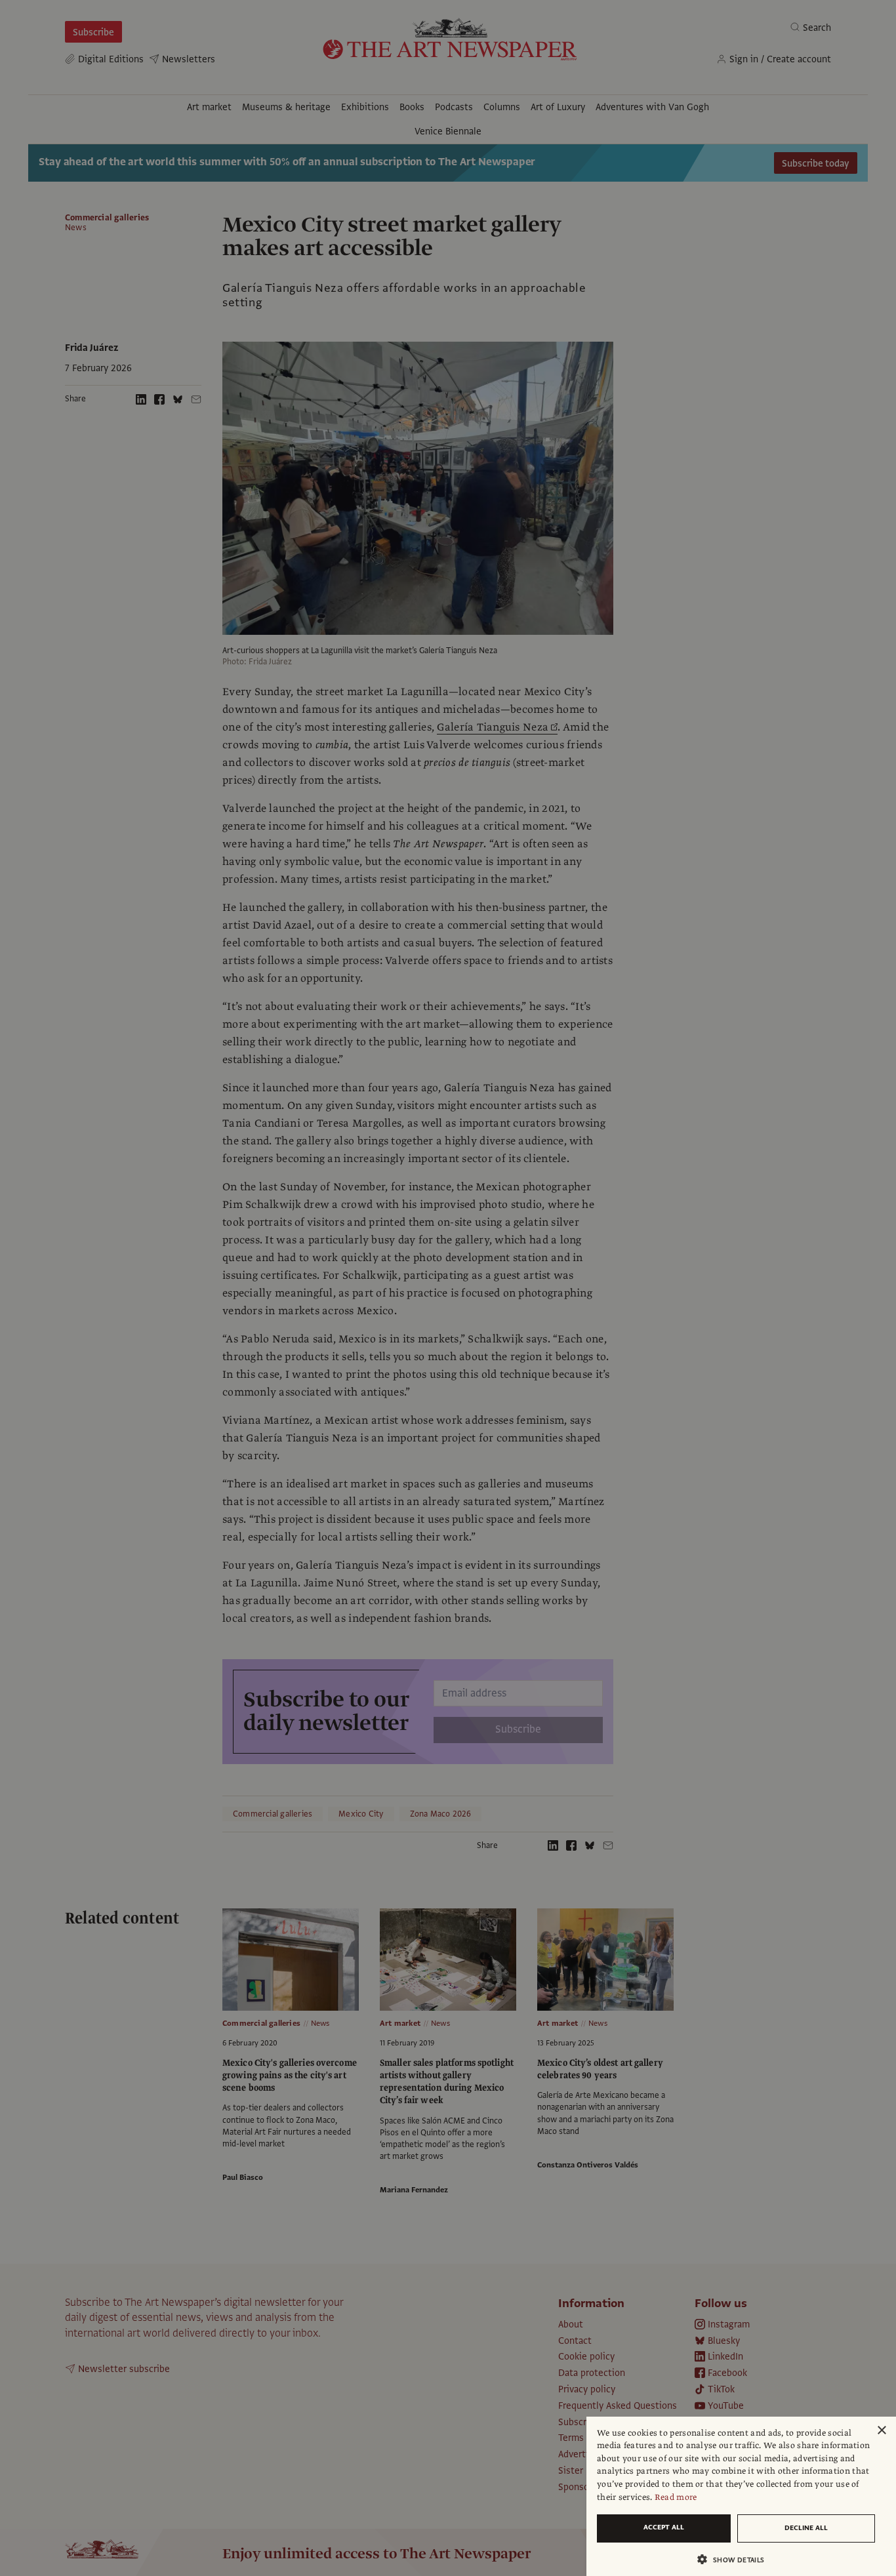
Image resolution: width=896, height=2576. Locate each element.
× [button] (881, 2431)
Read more (676, 2497)
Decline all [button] (806, 2528)
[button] (736, 2559)
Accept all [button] (664, 2527)
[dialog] (741, 2496)
